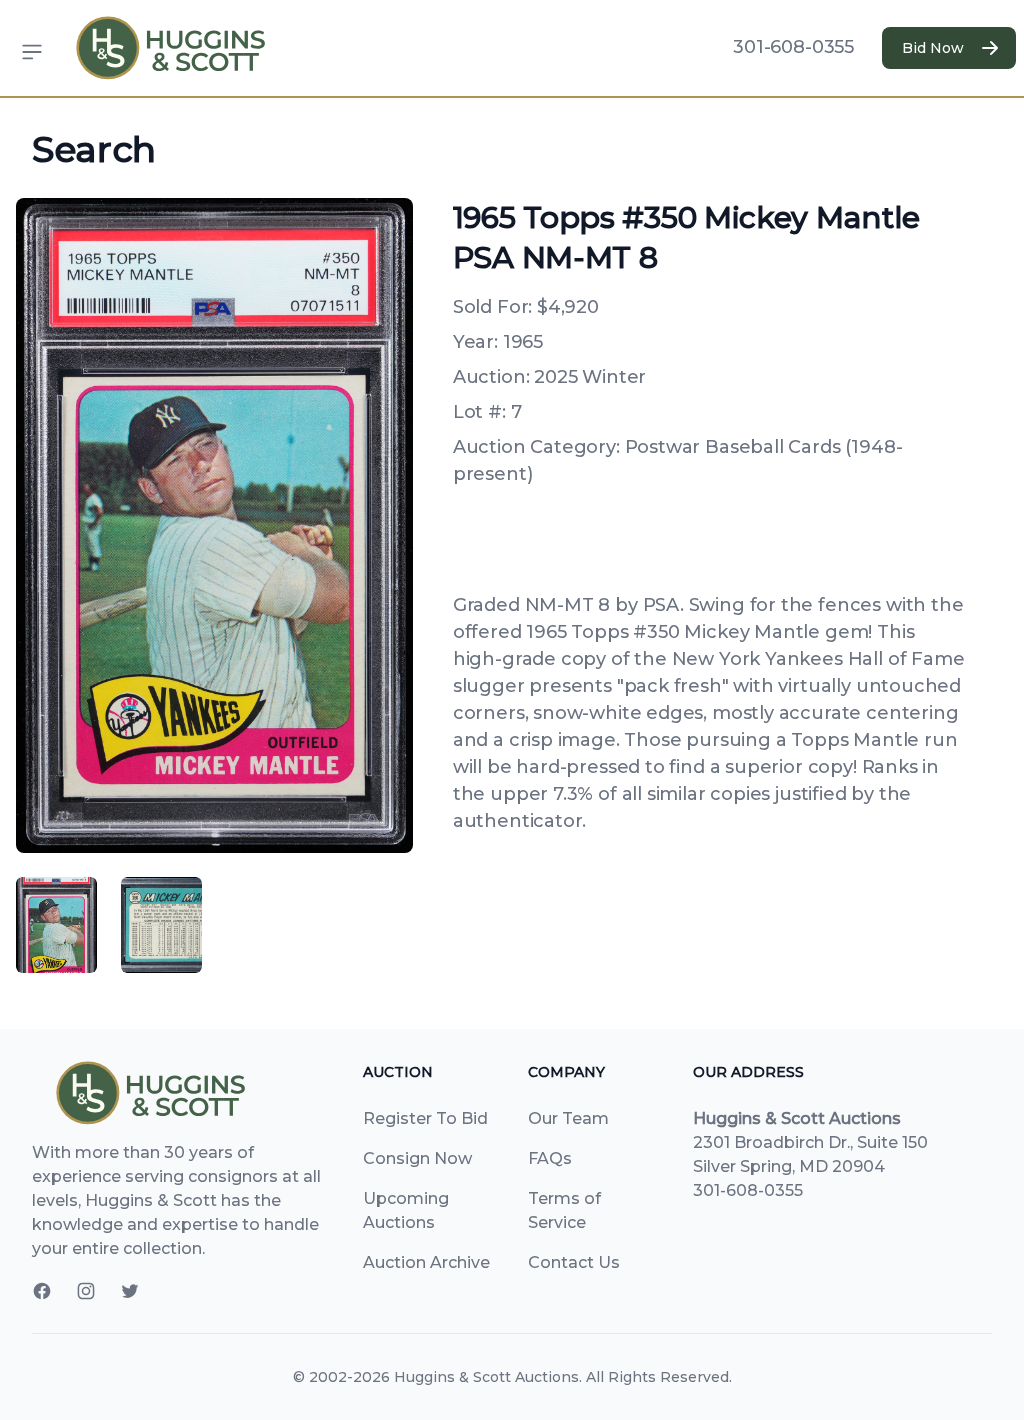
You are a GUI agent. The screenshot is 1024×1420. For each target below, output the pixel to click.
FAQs (550, 1158)
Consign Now (417, 1158)
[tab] (56, 925)
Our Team (568, 1118)
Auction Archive (426, 1262)
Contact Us (574, 1262)
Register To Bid (425, 1118)
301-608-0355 (793, 47)
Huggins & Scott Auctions (486, 1377)
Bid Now (933, 48)
